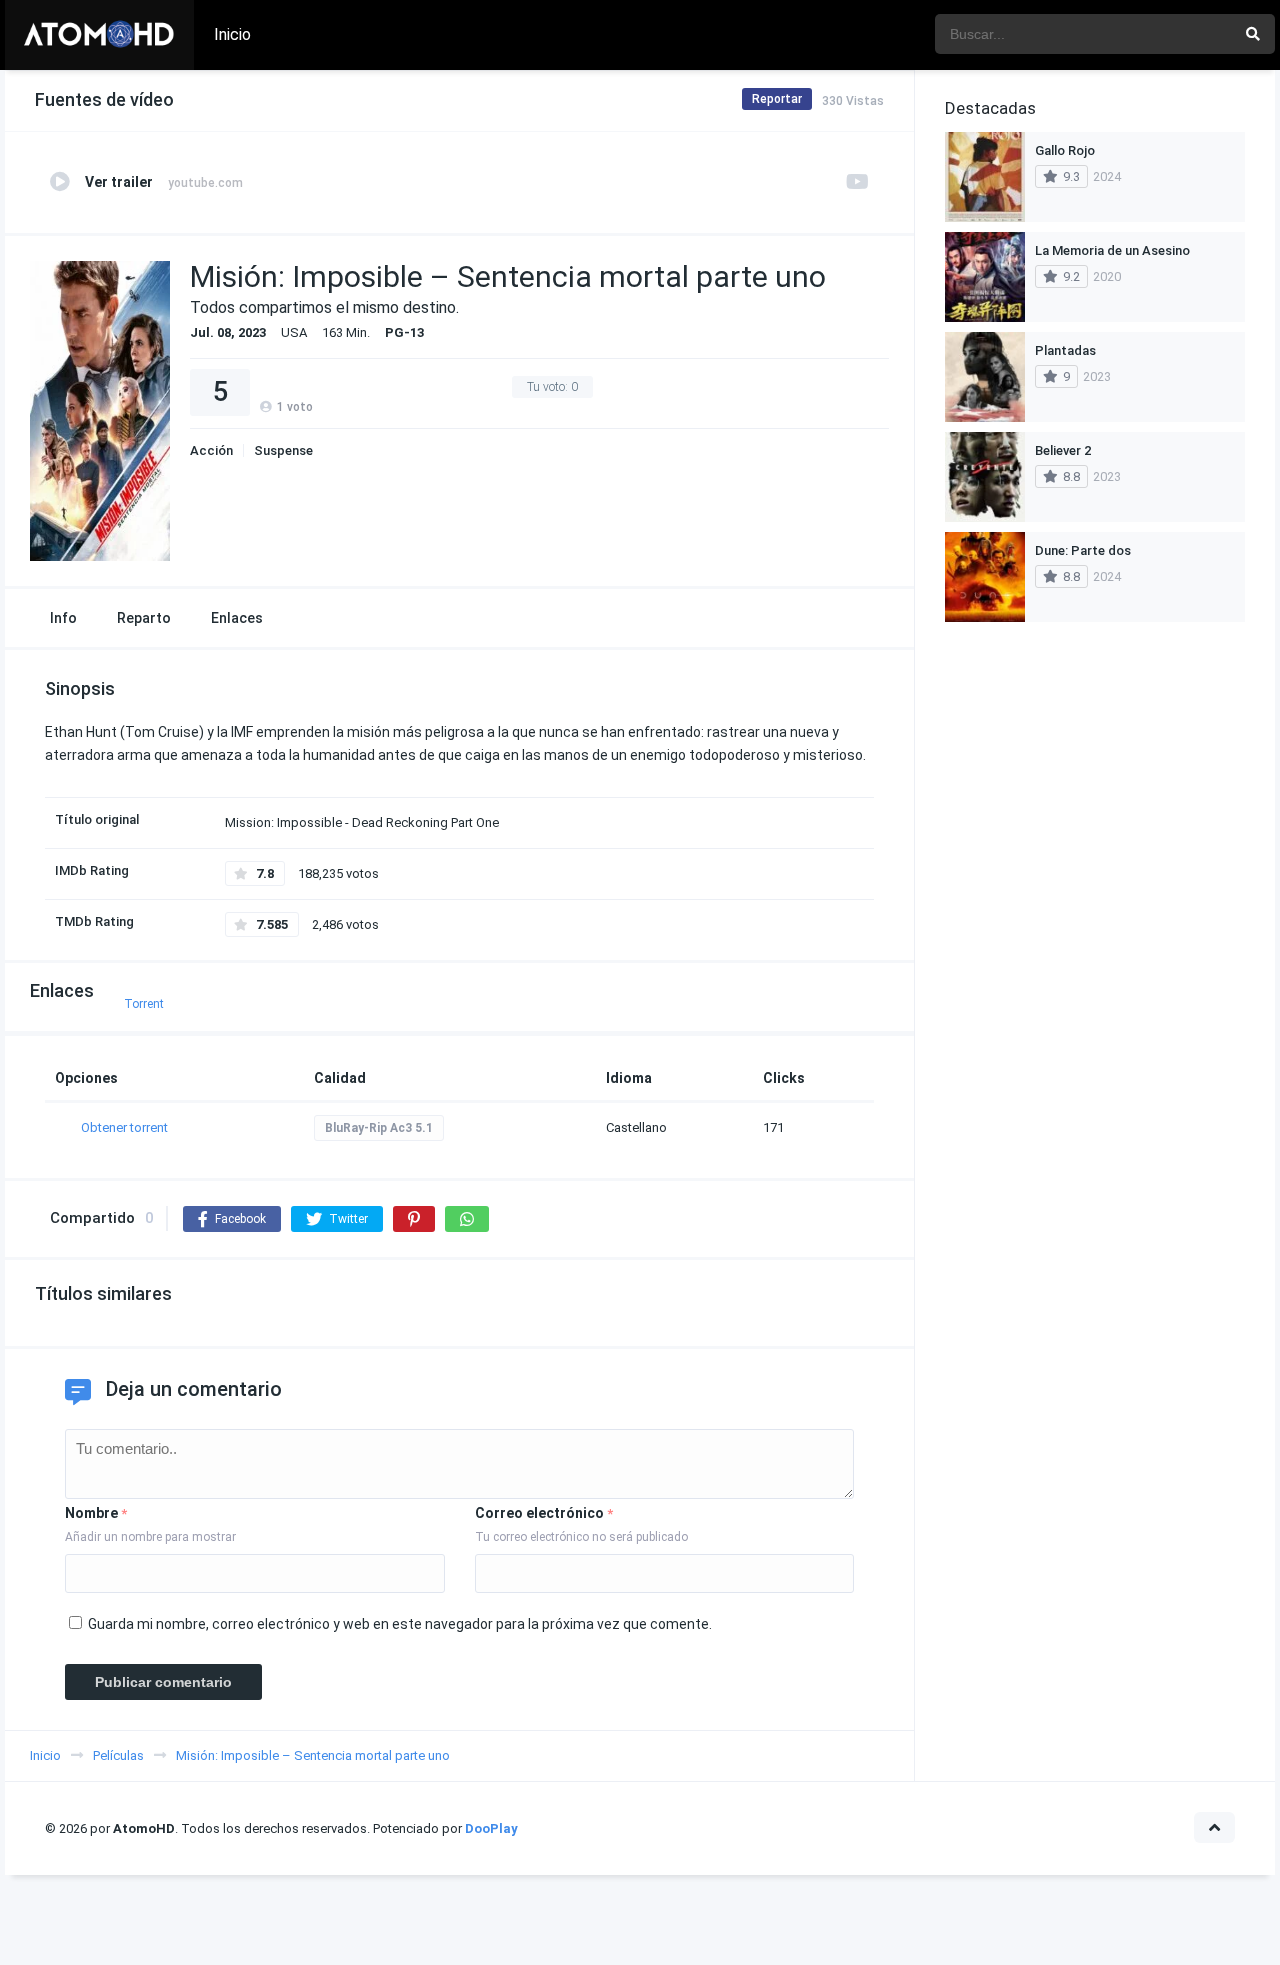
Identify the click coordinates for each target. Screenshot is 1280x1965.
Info (63, 618)
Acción (211, 450)
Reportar (777, 99)
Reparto (144, 618)
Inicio (232, 34)
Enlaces (237, 618)
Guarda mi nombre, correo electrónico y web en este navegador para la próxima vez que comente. (400, 1624)
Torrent (144, 1004)
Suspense (283, 450)
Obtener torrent (124, 1127)
